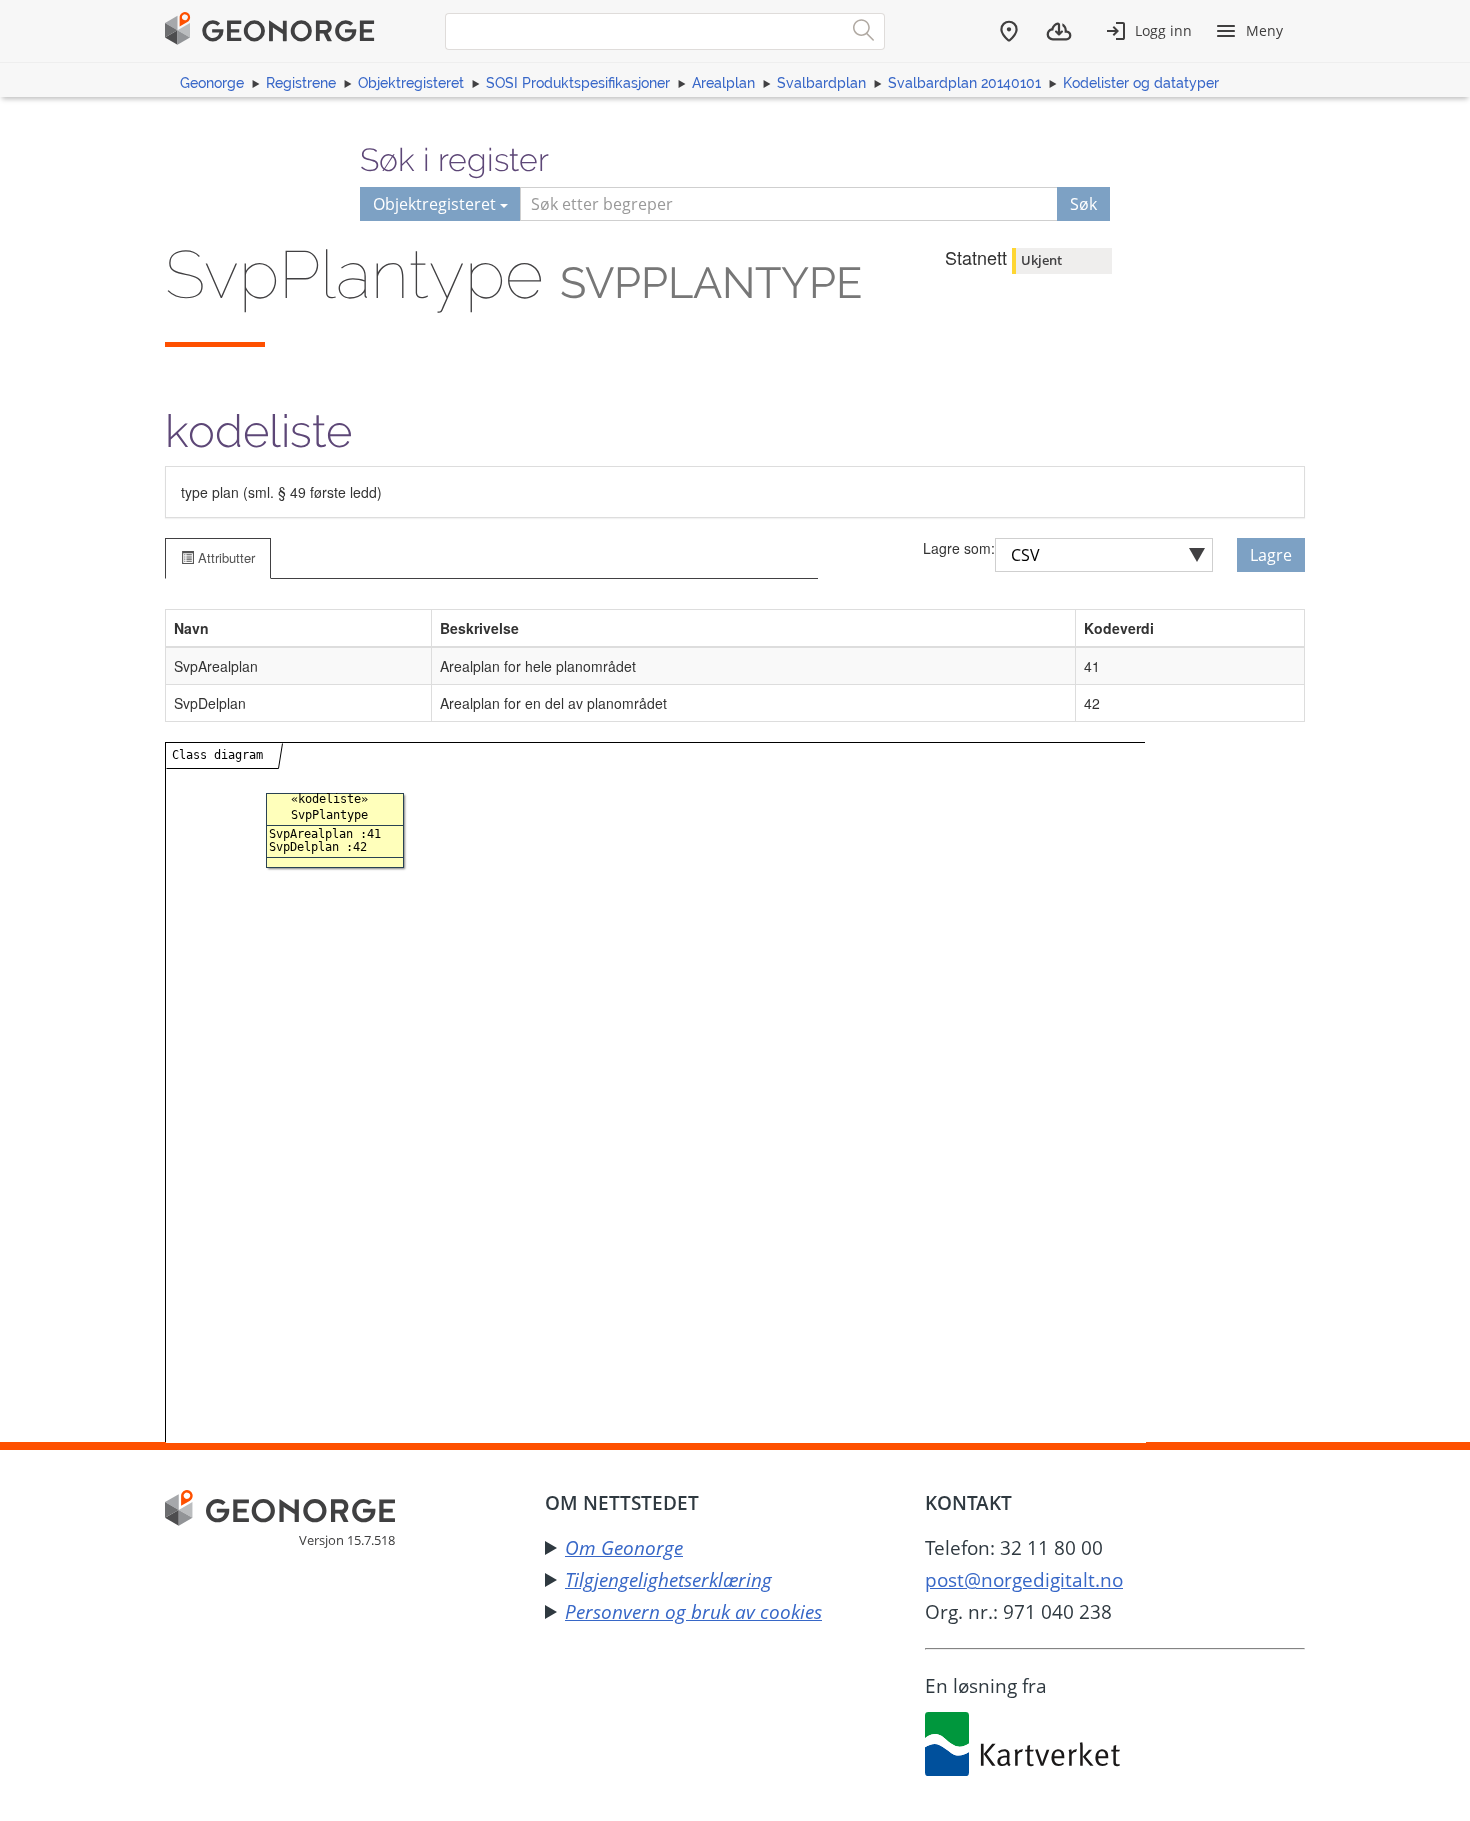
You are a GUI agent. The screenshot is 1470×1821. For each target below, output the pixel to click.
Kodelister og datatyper (1141, 83)
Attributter (224, 557)
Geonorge (212, 83)
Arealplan (723, 83)
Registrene (301, 83)
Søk (1083, 204)
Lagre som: (959, 548)
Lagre (1271, 555)
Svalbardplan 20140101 (964, 83)
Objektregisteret (411, 83)
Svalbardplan (821, 83)
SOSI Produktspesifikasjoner (578, 83)
